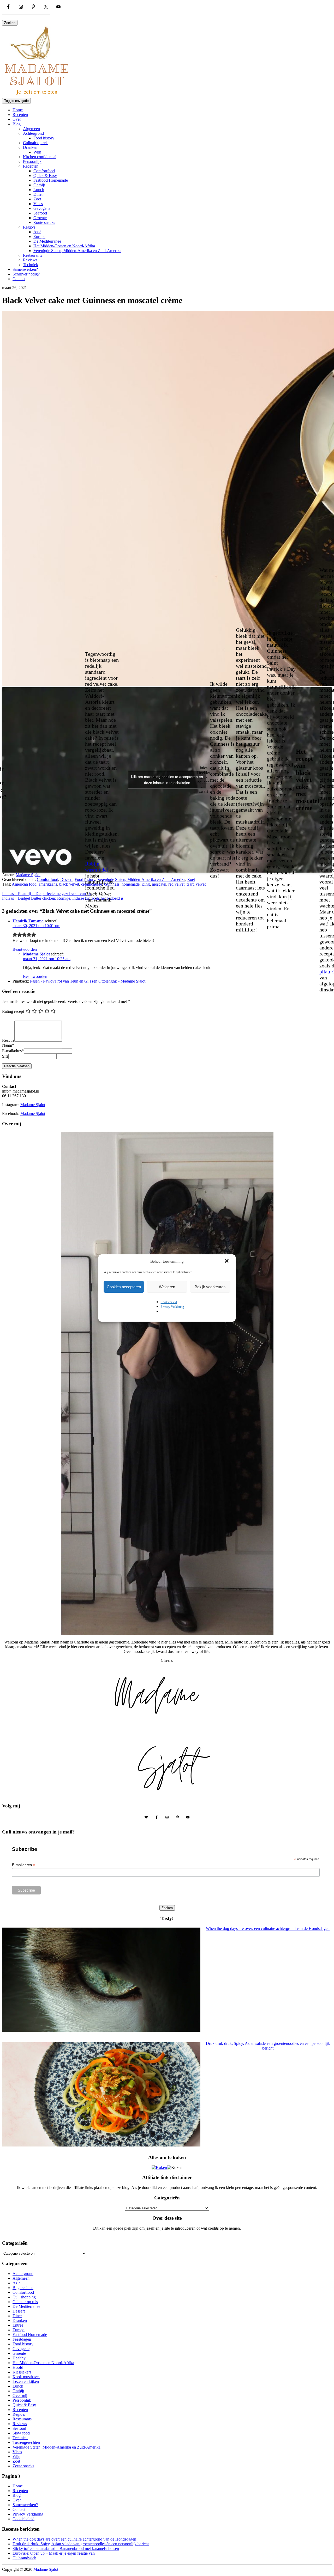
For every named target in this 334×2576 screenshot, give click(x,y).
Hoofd (18, 2367)
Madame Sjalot (28, 875)
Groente (40, 218)
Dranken (30, 147)
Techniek (31, 265)
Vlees (38, 204)
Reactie (8, 1040)
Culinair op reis (36, 143)
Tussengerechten (26, 2442)
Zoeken (10, 23)
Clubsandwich (24, 2558)
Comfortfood (44, 171)
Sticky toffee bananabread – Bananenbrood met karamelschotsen (66, 2549)
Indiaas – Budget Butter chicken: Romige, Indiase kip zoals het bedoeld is (63, 898)
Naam (8, 1045)
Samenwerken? (25, 269)
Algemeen (31, 129)
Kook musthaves (26, 2377)
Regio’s (29, 227)
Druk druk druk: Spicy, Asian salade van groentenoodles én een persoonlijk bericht (81, 2544)
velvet (201, 884)
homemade (131, 884)
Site (5, 1056)
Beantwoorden (25, 949)
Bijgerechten (23, 2288)
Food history (44, 138)
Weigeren (167, 1287)
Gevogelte (42, 208)
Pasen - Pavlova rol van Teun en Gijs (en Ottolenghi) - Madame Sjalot (88, 981)
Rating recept (13, 1011)
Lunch (39, 190)
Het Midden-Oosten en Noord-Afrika (64, 246)
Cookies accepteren (124, 1287)
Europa (39, 237)
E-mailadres (13, 1051)
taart (190, 884)
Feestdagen (22, 2339)
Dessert (66, 879)
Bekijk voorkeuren (210, 1287)
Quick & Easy (45, 176)
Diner (38, 194)
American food (24, 884)
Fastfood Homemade (51, 180)
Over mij (20, 2396)
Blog (17, 124)
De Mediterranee (47, 241)
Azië (37, 232)
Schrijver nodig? (26, 274)
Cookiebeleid (169, 1302)
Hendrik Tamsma (28, 921)
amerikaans (48, 884)
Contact (19, 279)
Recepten (20, 115)
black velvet (69, 884)
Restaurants (32, 255)
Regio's (19, 2414)
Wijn (37, 152)
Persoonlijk (32, 161)
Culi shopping (24, 2297)
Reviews (30, 260)
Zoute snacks (44, 222)
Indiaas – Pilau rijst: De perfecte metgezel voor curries (46, 894)
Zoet (37, 199)
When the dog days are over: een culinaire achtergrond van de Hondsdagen (74, 2539)
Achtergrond (33, 133)
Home (18, 110)
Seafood (40, 213)
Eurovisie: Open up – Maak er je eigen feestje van (54, 2553)
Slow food (21, 2433)
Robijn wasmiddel (97, 867)
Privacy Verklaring (172, 1307)
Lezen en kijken (26, 2381)
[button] (227, 1261)
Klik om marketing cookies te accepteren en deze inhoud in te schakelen (167, 780)
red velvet (176, 884)
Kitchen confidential (40, 157)
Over (17, 119)
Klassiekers (22, 2372)
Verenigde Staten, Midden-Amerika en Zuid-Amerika (77, 251)
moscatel (159, 884)
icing (146, 884)
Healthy (19, 2358)
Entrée (18, 2325)
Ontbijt (39, 185)
